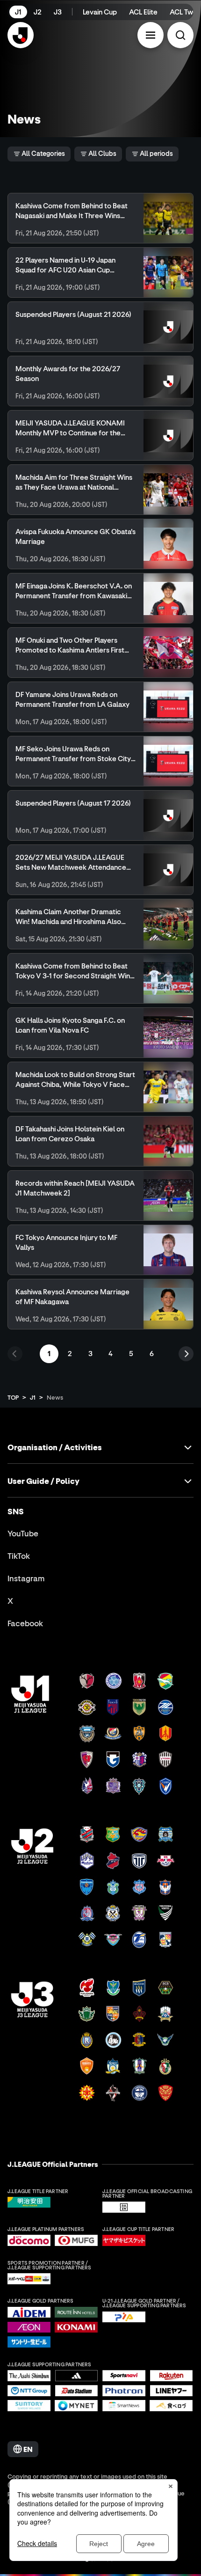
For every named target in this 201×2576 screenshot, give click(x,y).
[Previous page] (15, 1354)
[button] (151, 35)
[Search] (180, 35)
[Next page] (186, 1354)
